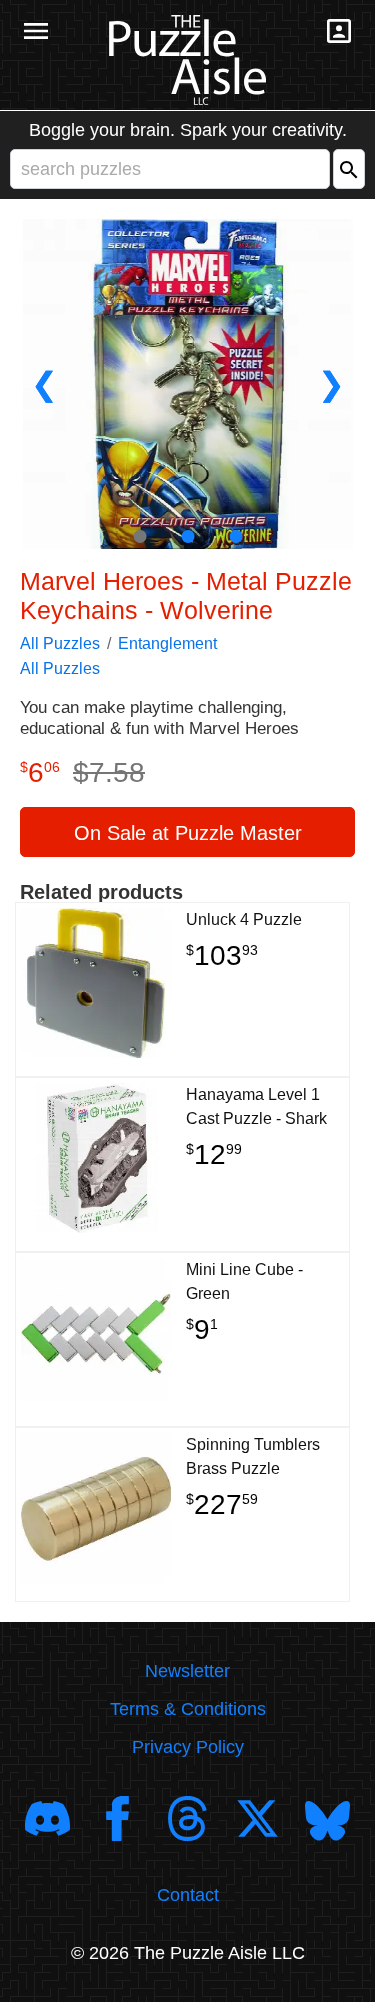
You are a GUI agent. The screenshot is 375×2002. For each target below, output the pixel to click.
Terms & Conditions (188, 1709)
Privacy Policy (188, 1747)
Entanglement (167, 643)
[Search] (349, 169)
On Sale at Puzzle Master (188, 833)
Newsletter (187, 1671)
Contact (188, 1895)
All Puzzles (60, 643)
